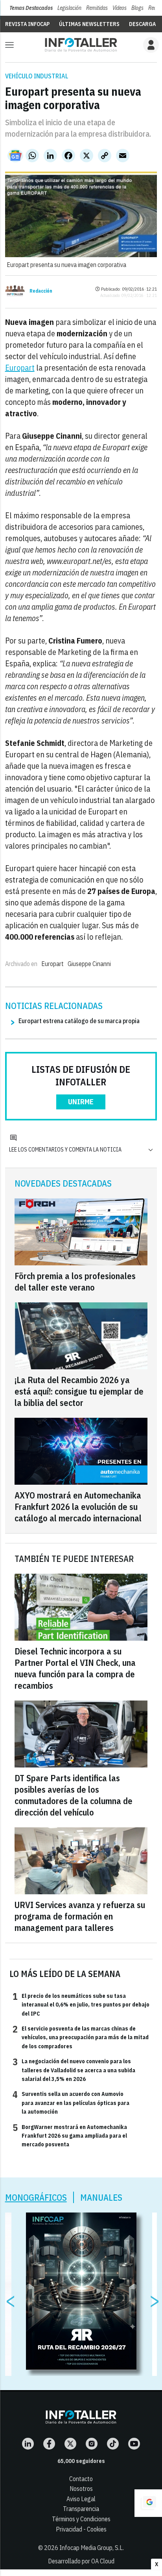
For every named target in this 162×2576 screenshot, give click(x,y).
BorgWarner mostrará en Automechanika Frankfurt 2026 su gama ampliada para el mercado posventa (70, 2136)
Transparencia (81, 2509)
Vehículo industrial (37, 76)
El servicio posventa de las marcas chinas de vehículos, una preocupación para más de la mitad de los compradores (81, 2037)
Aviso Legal (81, 2499)
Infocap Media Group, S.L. (92, 2548)
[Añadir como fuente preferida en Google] (148, 2503)
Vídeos (120, 8)
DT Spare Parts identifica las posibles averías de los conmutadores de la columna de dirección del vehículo (74, 1795)
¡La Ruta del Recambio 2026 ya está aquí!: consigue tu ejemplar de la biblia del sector (79, 1391)
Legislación (69, 8)
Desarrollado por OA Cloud (81, 2561)
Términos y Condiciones (81, 2519)
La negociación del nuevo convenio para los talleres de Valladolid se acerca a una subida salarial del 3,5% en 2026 (74, 2070)
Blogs (137, 8)
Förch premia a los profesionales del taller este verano (75, 1282)
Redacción (41, 291)
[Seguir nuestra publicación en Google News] (15, 156)
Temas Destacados (31, 8)
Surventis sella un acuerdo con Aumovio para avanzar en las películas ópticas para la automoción (71, 2102)
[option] (81, 2291)
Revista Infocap (27, 24)
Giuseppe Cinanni (89, 964)
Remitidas (97, 8)
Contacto (81, 2479)
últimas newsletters (89, 24)
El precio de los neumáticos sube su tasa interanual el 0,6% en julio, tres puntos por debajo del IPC (81, 2004)
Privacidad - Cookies (81, 2529)
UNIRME (81, 1102)
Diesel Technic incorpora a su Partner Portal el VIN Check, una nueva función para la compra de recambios (75, 1668)
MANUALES (101, 2197)
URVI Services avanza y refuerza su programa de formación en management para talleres (80, 1916)
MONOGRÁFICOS (36, 2197)
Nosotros (81, 2489)
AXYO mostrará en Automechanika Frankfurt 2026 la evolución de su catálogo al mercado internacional (78, 1507)
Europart (20, 368)
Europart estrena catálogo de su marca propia (79, 1021)
